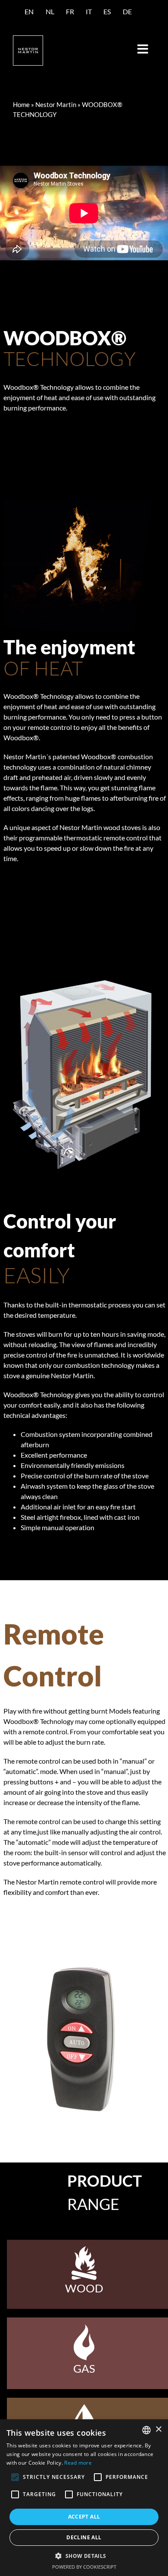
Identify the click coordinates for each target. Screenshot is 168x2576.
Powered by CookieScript (84, 2567)
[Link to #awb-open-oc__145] (143, 49)
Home (21, 104)
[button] (84, 2556)
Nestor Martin (56, 104)
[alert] (84, 2498)
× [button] (158, 2429)
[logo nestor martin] (28, 39)
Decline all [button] (84, 2537)
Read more (78, 2463)
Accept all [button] (84, 2517)
